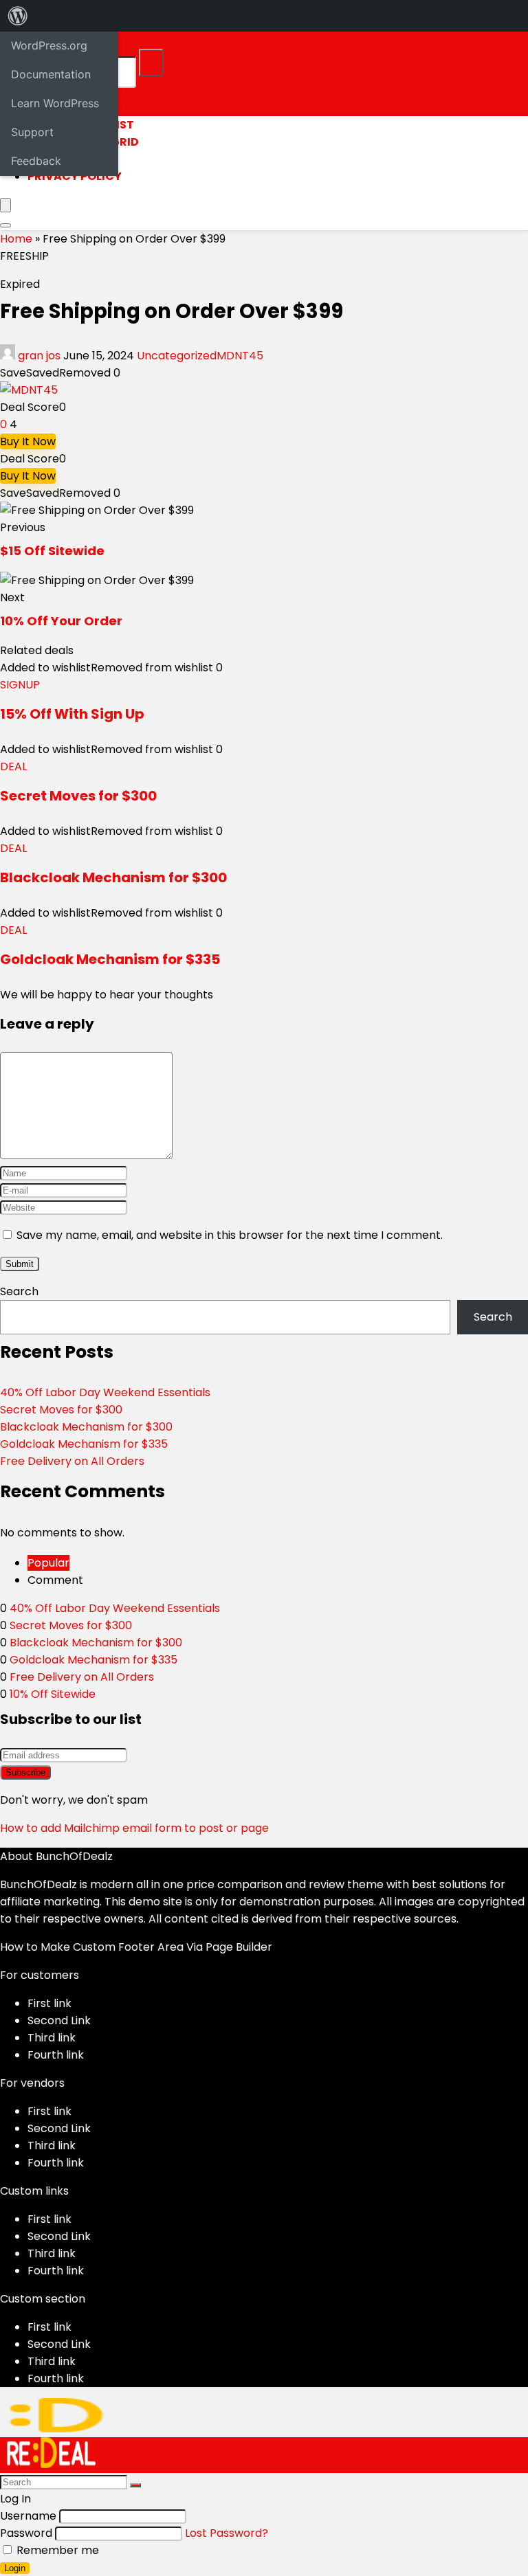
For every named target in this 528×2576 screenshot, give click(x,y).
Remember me (56, 2550)
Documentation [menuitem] (51, 74)
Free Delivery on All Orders (72, 1461)
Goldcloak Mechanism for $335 (110, 959)
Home (16, 239)
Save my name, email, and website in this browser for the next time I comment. (230, 1235)
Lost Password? (227, 2533)
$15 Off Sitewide (52, 551)
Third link (52, 2038)
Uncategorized (177, 356)
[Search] (151, 63)
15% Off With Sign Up (72, 714)
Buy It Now (28, 441)
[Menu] (5, 205)
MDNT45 (240, 356)
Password (26, 2533)
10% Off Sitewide (53, 1694)
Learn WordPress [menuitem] (55, 103)
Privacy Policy (75, 176)
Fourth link (56, 2055)
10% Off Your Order (61, 621)
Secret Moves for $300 (78, 796)
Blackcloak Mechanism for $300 (113, 877)
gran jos (39, 356)
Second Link (59, 2020)
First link (49, 2003)
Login (15, 2568)
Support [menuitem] (32, 132)
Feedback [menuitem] (36, 161)
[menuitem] (18, 16)
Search (19, 1291)
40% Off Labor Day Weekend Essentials (105, 1392)
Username (28, 2516)
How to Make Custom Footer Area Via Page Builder (136, 1947)
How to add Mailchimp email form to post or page (134, 1828)
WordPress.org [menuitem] (49, 45)
